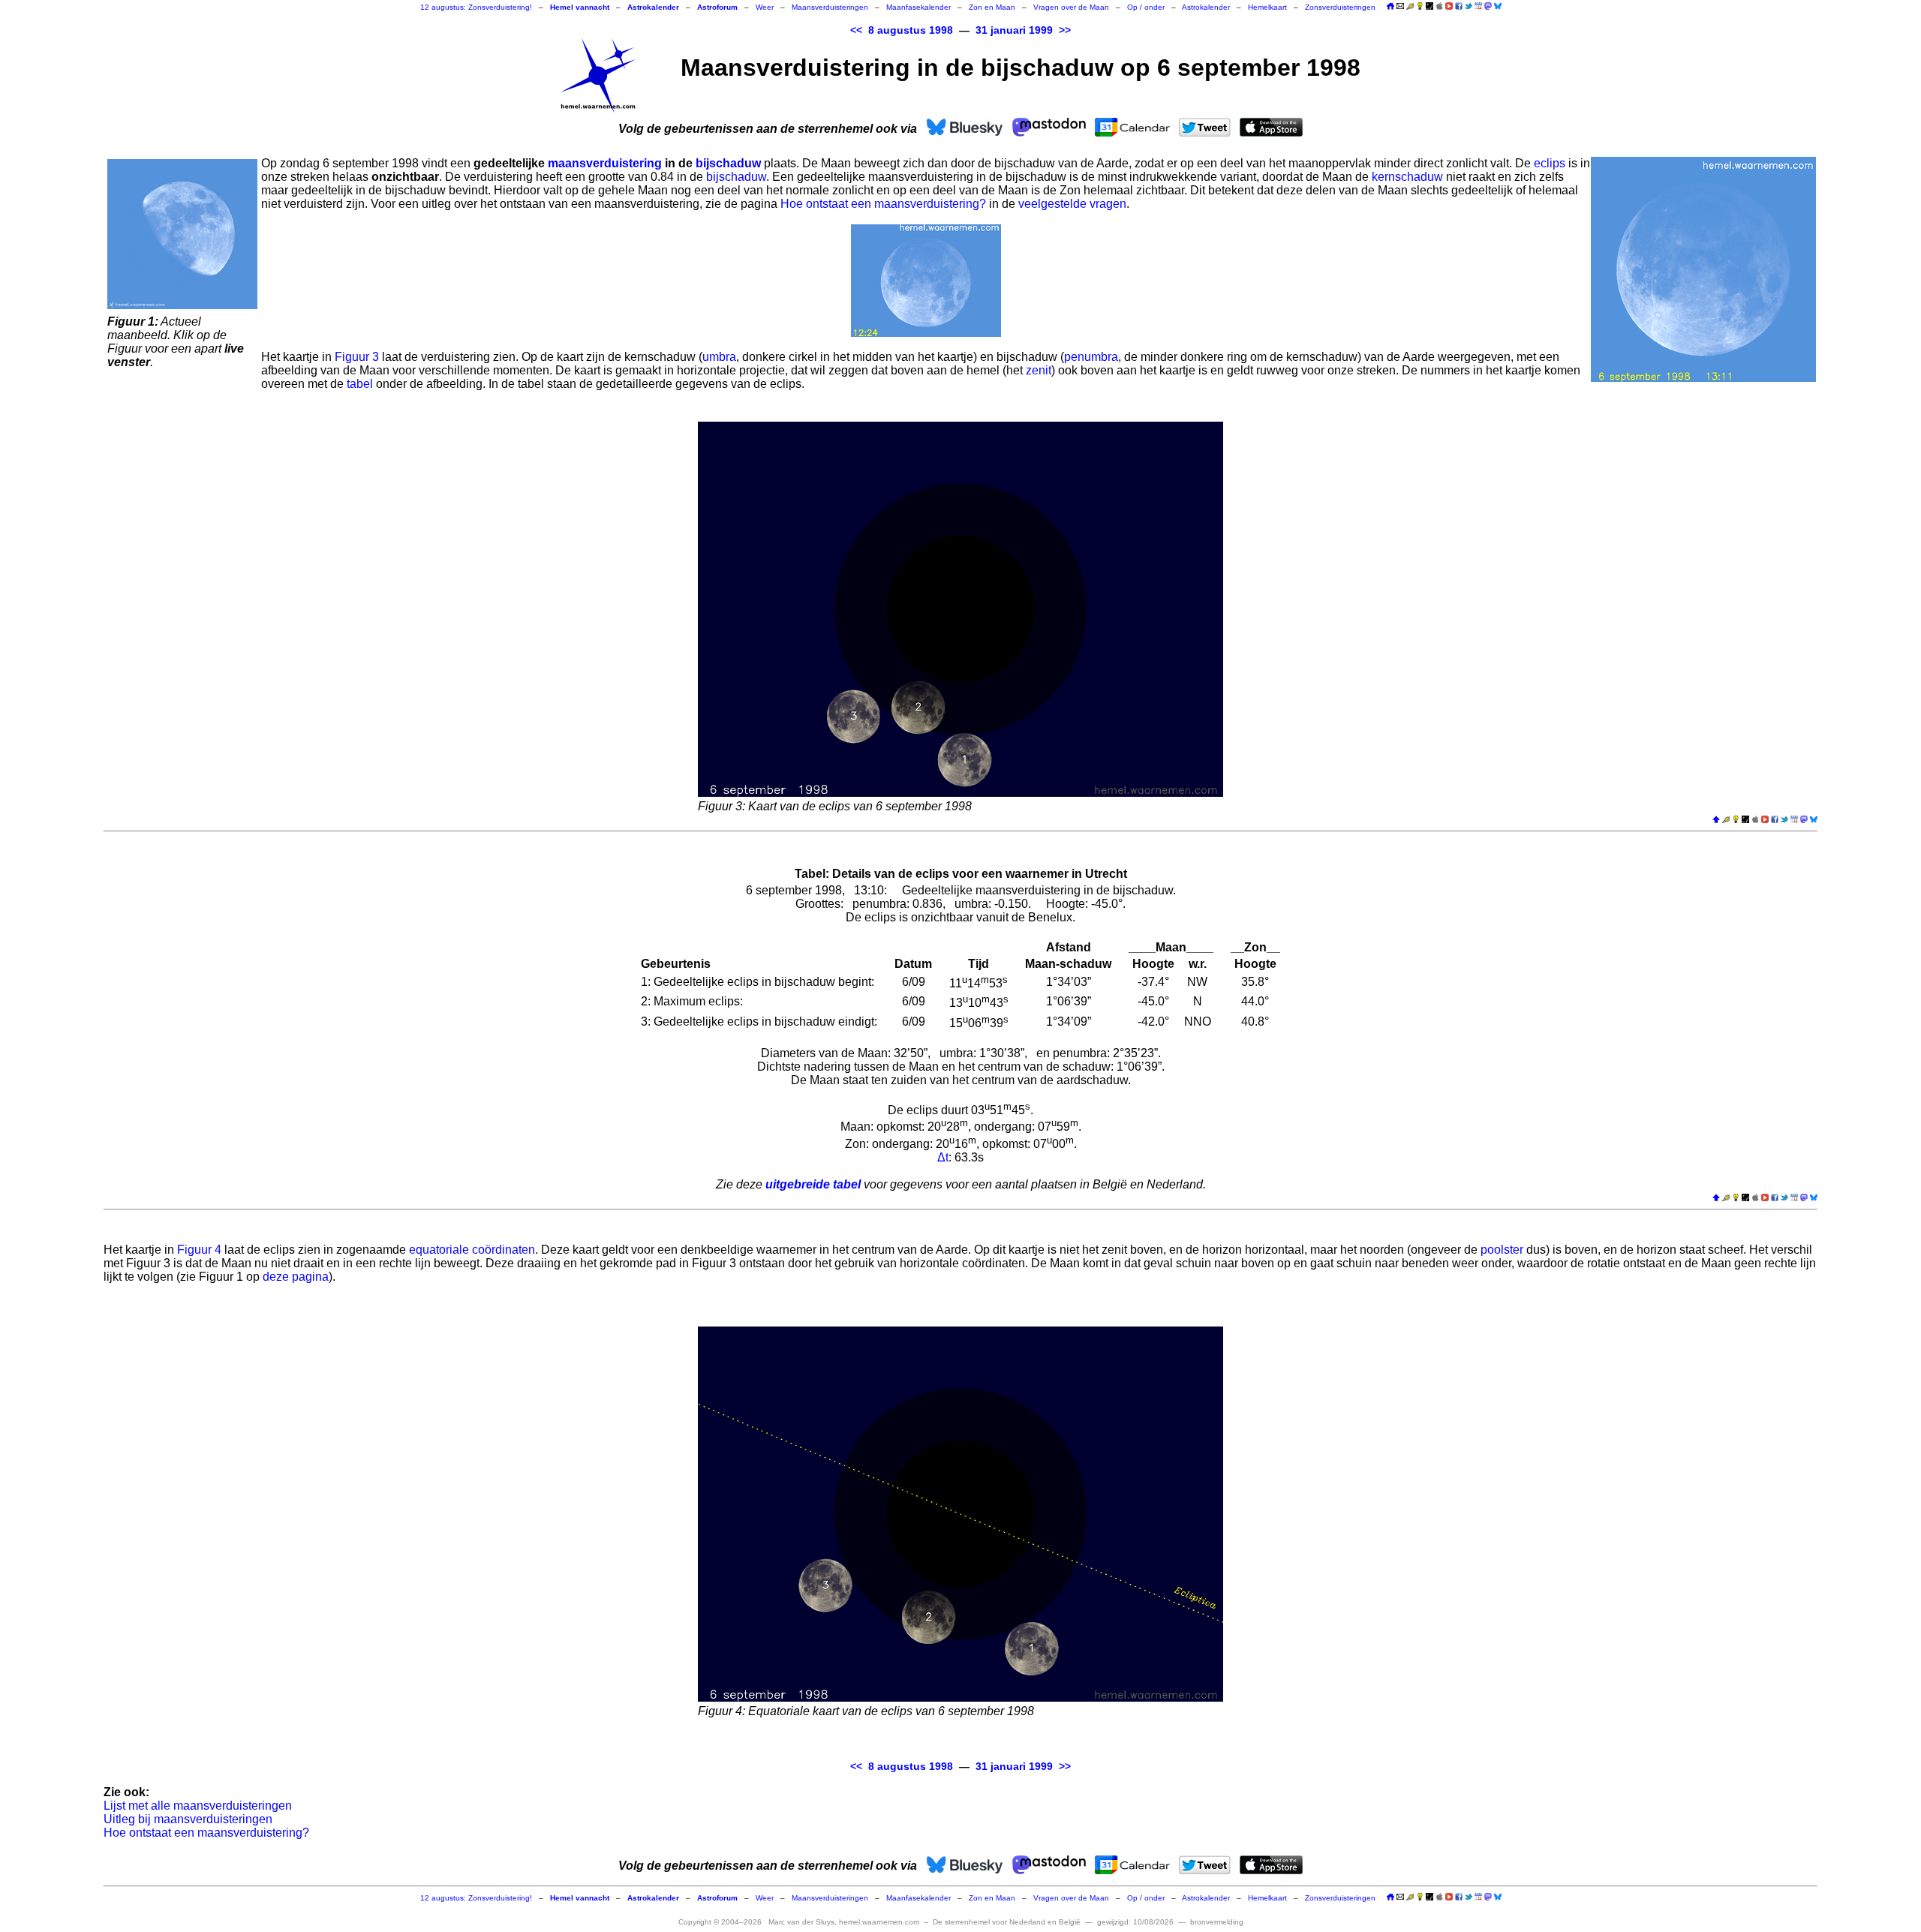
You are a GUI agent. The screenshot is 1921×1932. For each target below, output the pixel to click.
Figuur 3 (357, 357)
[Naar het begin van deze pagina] (1716, 820)
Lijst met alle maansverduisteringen (198, 1806)
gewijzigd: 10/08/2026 (1135, 1922)
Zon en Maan (992, 7)
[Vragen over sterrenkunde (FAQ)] (1420, 7)
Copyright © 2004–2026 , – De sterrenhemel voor (879, 1922)
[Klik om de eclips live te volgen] (182, 234)
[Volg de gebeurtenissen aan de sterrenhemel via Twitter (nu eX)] (1469, 6)
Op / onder (1146, 7)
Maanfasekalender (918, 7)
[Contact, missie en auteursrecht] (1400, 7)
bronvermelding (1217, 1922)
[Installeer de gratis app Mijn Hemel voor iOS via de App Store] (1439, 6)
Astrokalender (1206, 7)
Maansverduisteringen (830, 7)
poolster (1502, 1250)
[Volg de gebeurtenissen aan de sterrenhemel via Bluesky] (1498, 6)
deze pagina (296, 1277)
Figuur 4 (199, 1250)
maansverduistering (605, 163)
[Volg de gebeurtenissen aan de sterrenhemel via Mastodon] (1488, 6)
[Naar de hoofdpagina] (1390, 7)
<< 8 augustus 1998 (902, 30)
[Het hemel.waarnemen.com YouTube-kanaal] (1449, 6)
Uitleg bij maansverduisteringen (188, 1819)
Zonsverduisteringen (1340, 7)
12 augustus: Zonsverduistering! (476, 7)
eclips (1550, 163)
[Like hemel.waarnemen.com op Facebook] (1459, 6)
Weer (765, 7)
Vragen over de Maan (1071, 7)
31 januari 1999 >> (1023, 30)
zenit (1039, 370)
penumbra (1091, 357)
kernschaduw (1407, 177)
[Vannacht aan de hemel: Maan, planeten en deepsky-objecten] (1410, 7)
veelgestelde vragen (1072, 204)
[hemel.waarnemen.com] (598, 76)
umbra (719, 357)
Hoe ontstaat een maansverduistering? (883, 204)
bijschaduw (728, 163)
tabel (360, 384)
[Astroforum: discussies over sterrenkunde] (1429, 7)
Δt (943, 1157)
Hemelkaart (1267, 7)
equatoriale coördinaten (472, 1250)
